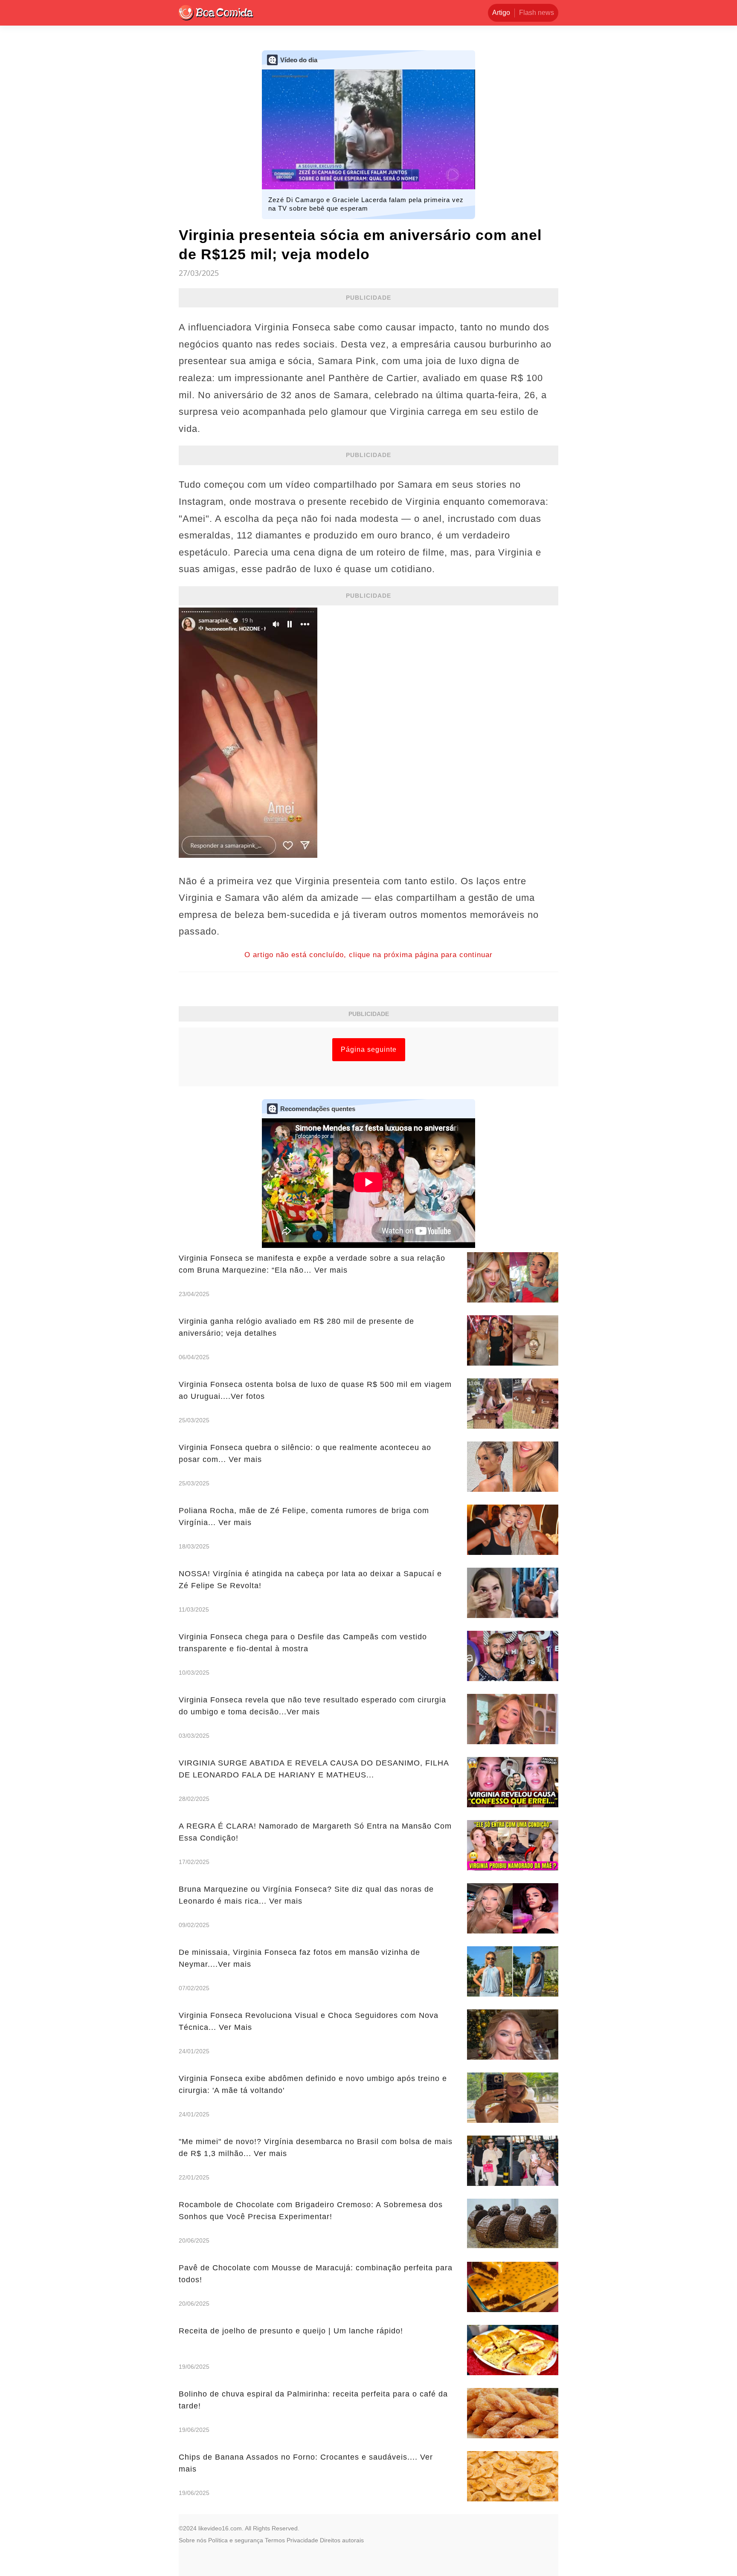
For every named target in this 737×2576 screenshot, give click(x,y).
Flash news (537, 13)
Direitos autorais (342, 2540)
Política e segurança (236, 2540)
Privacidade (302, 2540)
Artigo (501, 13)
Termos (275, 2540)
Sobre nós (193, 2540)
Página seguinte (369, 1049)
